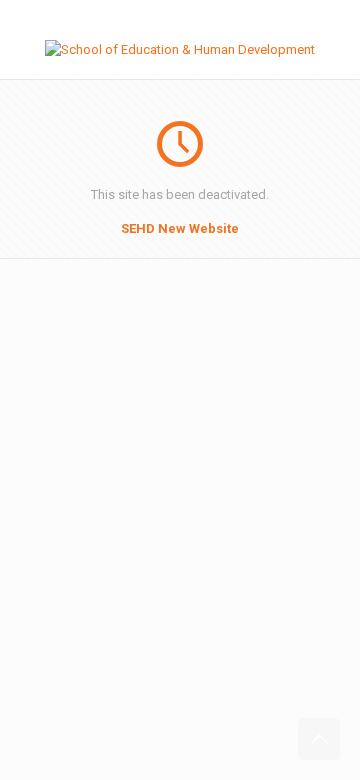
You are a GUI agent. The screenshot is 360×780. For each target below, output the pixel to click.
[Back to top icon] (319, 739)
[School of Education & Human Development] (180, 49)
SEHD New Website (180, 228)
